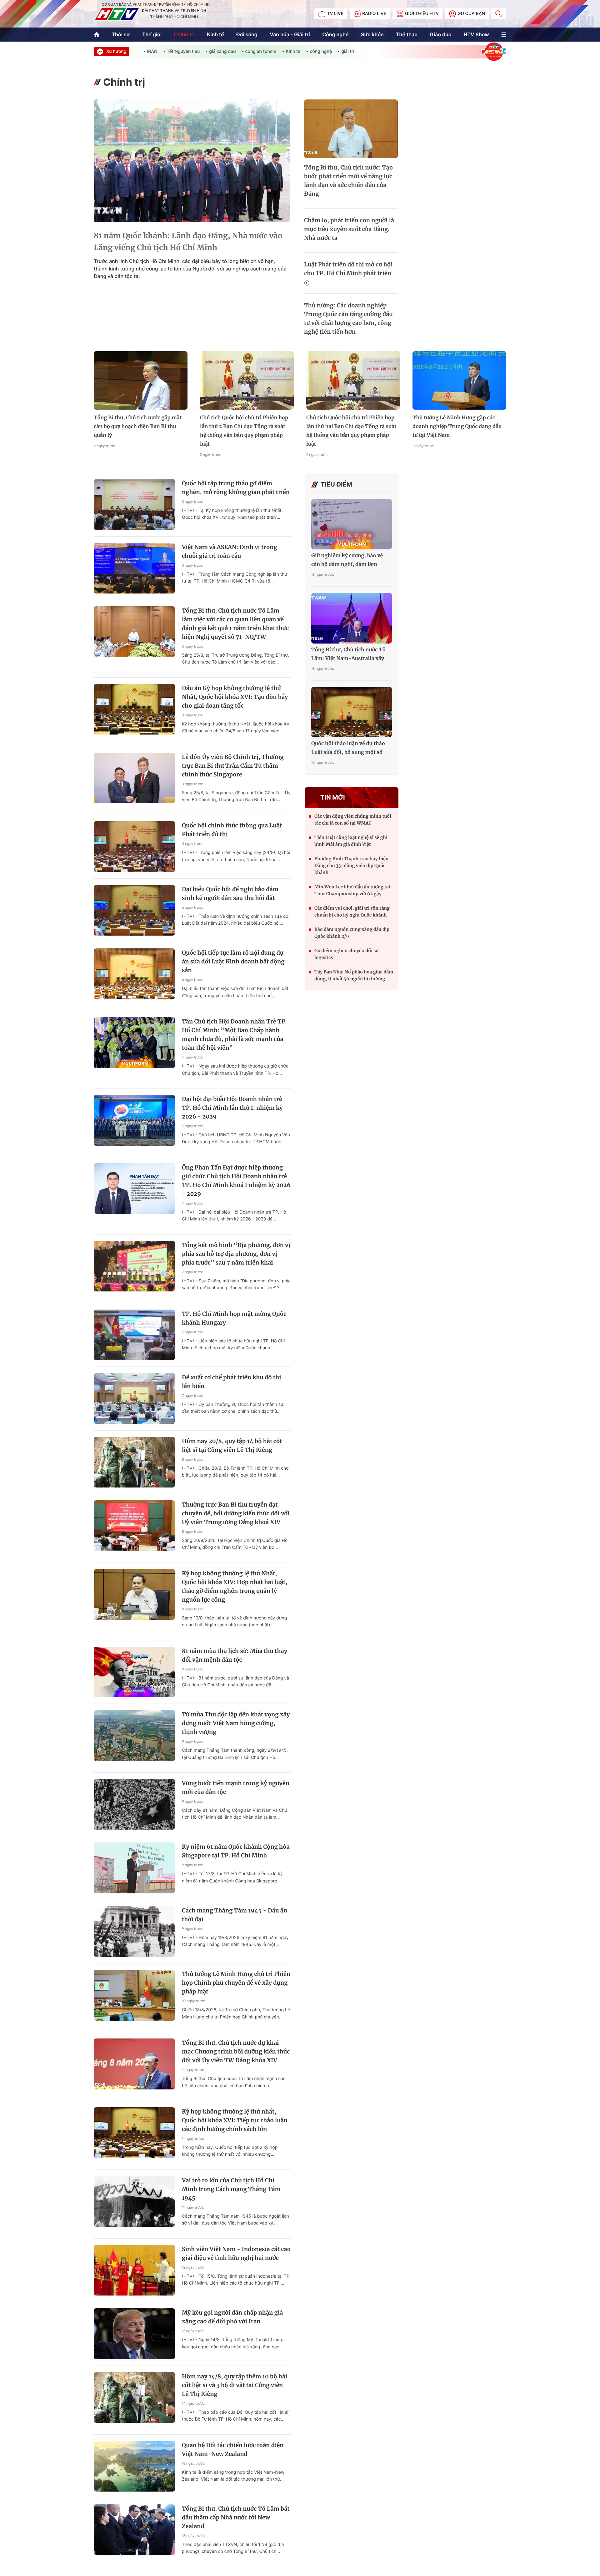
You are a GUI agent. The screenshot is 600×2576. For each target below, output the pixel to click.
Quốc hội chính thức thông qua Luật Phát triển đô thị (232, 830)
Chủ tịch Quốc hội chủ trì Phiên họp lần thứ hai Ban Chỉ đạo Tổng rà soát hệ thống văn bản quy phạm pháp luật (351, 431)
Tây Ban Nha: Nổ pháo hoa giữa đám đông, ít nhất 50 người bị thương (354, 975)
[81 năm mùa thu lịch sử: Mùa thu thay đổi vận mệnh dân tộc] (134, 1672)
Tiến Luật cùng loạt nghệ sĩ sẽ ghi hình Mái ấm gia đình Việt (351, 841)
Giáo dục (440, 34)
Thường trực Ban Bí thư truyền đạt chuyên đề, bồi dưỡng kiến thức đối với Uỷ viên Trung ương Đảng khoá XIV (236, 1513)
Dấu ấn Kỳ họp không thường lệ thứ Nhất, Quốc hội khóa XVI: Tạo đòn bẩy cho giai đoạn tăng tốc (235, 697)
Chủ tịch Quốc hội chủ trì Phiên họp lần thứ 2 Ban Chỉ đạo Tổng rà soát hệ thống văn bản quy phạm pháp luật (244, 431)
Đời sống (247, 34)
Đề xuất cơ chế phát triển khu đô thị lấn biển (232, 1382)
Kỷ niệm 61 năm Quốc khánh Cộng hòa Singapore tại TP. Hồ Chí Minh (236, 1851)
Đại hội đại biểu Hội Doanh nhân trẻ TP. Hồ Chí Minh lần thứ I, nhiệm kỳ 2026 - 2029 (232, 1108)
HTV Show (476, 34)
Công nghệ (335, 34)
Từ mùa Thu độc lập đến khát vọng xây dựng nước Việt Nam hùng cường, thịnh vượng (236, 1723)
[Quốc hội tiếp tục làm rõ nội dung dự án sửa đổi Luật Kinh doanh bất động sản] (134, 974)
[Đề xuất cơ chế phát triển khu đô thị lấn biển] (134, 1399)
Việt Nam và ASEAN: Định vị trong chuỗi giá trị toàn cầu (230, 551)
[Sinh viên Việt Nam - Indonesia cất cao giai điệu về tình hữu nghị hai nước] (134, 2270)
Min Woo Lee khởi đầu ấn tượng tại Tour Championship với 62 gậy (352, 890)
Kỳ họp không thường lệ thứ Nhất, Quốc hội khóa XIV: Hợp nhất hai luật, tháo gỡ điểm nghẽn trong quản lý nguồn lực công (235, 1586)
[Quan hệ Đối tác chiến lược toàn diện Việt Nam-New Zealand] (134, 2466)
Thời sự (121, 34)
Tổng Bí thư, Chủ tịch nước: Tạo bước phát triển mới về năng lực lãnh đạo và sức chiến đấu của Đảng (348, 181)
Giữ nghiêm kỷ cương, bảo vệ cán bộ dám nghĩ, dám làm (347, 560)
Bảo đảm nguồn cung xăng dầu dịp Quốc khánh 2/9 (352, 933)
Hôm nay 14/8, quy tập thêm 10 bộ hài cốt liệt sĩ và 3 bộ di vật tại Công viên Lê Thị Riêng (235, 2385)
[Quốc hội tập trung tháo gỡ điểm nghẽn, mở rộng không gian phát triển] (134, 505)
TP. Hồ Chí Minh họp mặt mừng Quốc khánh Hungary (234, 1318)
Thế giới (152, 34)
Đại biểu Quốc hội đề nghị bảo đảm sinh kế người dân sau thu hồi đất (230, 894)
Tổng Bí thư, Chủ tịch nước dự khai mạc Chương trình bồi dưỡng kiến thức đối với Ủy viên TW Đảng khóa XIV (236, 2051)
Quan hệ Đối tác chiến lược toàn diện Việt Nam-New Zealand (233, 2450)
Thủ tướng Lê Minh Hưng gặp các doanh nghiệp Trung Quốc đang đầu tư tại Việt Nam (457, 427)
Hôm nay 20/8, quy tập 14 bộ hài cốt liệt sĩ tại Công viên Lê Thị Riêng (232, 1445)
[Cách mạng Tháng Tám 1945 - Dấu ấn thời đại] (134, 1932)
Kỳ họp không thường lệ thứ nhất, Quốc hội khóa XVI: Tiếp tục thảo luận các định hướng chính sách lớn (235, 2120)
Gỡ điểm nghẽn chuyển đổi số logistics (346, 954)
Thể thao (407, 34)
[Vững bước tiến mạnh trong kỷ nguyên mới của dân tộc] (134, 1804)
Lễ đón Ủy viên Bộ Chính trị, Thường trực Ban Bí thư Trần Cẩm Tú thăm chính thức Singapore (233, 766)
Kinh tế (215, 34)
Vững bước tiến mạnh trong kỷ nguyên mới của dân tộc (236, 1788)
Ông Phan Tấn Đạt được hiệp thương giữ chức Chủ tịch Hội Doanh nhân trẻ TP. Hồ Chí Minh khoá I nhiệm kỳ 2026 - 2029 (236, 1181)
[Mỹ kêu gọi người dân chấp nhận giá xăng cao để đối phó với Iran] (134, 2334)
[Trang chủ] (97, 35)
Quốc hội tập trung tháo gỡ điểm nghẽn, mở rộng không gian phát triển (236, 488)
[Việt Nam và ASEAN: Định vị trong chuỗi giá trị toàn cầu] (134, 568)
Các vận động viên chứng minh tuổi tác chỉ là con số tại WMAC (353, 820)
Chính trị (184, 34)
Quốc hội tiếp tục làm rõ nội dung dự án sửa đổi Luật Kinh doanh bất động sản (233, 961)
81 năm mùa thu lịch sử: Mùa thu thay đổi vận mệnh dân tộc (235, 1655)
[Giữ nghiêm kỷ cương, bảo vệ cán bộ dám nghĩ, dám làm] (352, 524)
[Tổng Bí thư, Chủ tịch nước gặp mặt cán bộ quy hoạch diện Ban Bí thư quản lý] (141, 381)
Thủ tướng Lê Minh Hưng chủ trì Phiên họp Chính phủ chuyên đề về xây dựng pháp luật (236, 1983)
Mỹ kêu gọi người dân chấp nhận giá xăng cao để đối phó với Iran (232, 2317)
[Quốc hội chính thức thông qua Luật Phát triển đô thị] (134, 847)
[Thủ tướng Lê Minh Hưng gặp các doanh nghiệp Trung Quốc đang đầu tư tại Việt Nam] (459, 381)
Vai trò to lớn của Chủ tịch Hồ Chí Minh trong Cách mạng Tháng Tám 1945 (231, 2189)
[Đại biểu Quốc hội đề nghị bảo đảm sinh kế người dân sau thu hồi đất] (134, 910)
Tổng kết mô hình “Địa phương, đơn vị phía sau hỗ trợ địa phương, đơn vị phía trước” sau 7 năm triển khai (236, 1254)
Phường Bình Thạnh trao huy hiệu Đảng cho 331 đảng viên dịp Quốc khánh (351, 866)
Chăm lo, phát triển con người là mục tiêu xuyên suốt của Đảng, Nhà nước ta (349, 229)
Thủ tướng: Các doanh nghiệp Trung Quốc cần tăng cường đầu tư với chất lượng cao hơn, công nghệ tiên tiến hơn (348, 318)
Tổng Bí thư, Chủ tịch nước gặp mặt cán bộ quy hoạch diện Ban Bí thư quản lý (138, 427)
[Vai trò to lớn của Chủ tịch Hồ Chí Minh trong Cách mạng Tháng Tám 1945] (134, 2202)
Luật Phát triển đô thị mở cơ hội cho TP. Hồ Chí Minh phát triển (348, 269)
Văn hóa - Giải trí (290, 34)
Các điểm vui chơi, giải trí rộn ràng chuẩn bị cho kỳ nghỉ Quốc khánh (352, 912)
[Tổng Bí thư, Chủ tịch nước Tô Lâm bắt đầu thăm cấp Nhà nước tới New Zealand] (134, 2530)
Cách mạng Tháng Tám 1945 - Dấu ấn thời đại (235, 1915)
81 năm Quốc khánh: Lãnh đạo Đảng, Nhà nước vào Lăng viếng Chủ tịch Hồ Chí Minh (188, 242)
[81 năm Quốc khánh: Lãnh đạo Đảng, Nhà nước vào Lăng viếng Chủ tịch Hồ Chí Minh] (192, 161)
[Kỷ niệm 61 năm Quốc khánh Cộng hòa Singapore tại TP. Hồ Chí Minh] (134, 1868)
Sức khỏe (372, 34)
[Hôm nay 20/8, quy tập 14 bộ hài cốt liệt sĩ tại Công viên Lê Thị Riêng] (134, 1462)
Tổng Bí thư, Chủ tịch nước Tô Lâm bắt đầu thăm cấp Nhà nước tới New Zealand (236, 2517)
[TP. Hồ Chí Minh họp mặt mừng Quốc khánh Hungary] (134, 1335)
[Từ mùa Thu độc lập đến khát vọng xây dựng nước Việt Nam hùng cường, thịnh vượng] (134, 1736)
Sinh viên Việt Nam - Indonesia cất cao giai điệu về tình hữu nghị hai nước (236, 2253)
